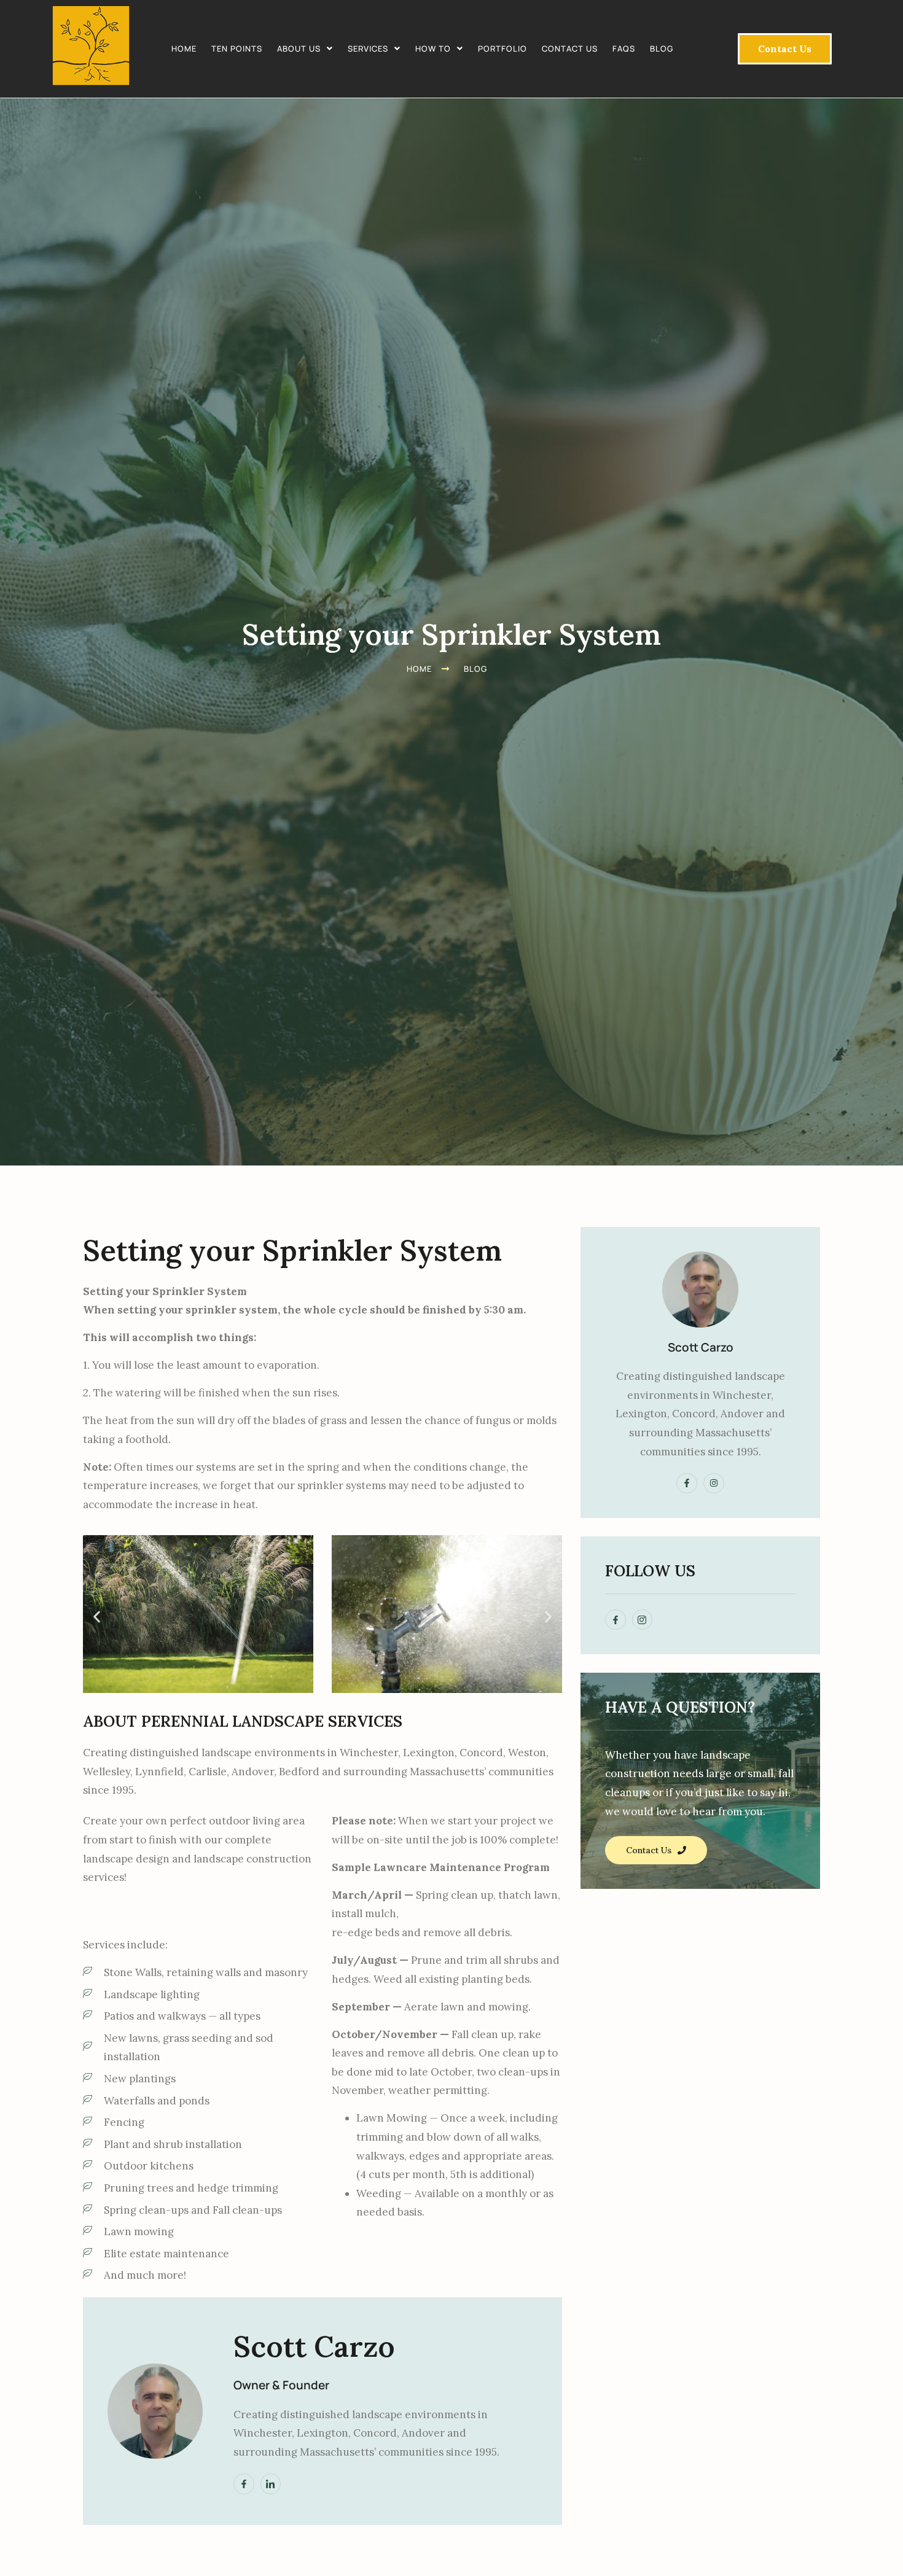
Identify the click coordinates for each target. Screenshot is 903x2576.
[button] (305, 49)
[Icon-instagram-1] (643, 1620)
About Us (299, 49)
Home (184, 49)
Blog (662, 49)
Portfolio (502, 49)
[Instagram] (714, 1484)
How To (433, 49)
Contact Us (570, 49)
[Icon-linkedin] (271, 2484)
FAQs (624, 49)
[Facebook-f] (244, 2484)
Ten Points (237, 49)
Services (368, 49)
